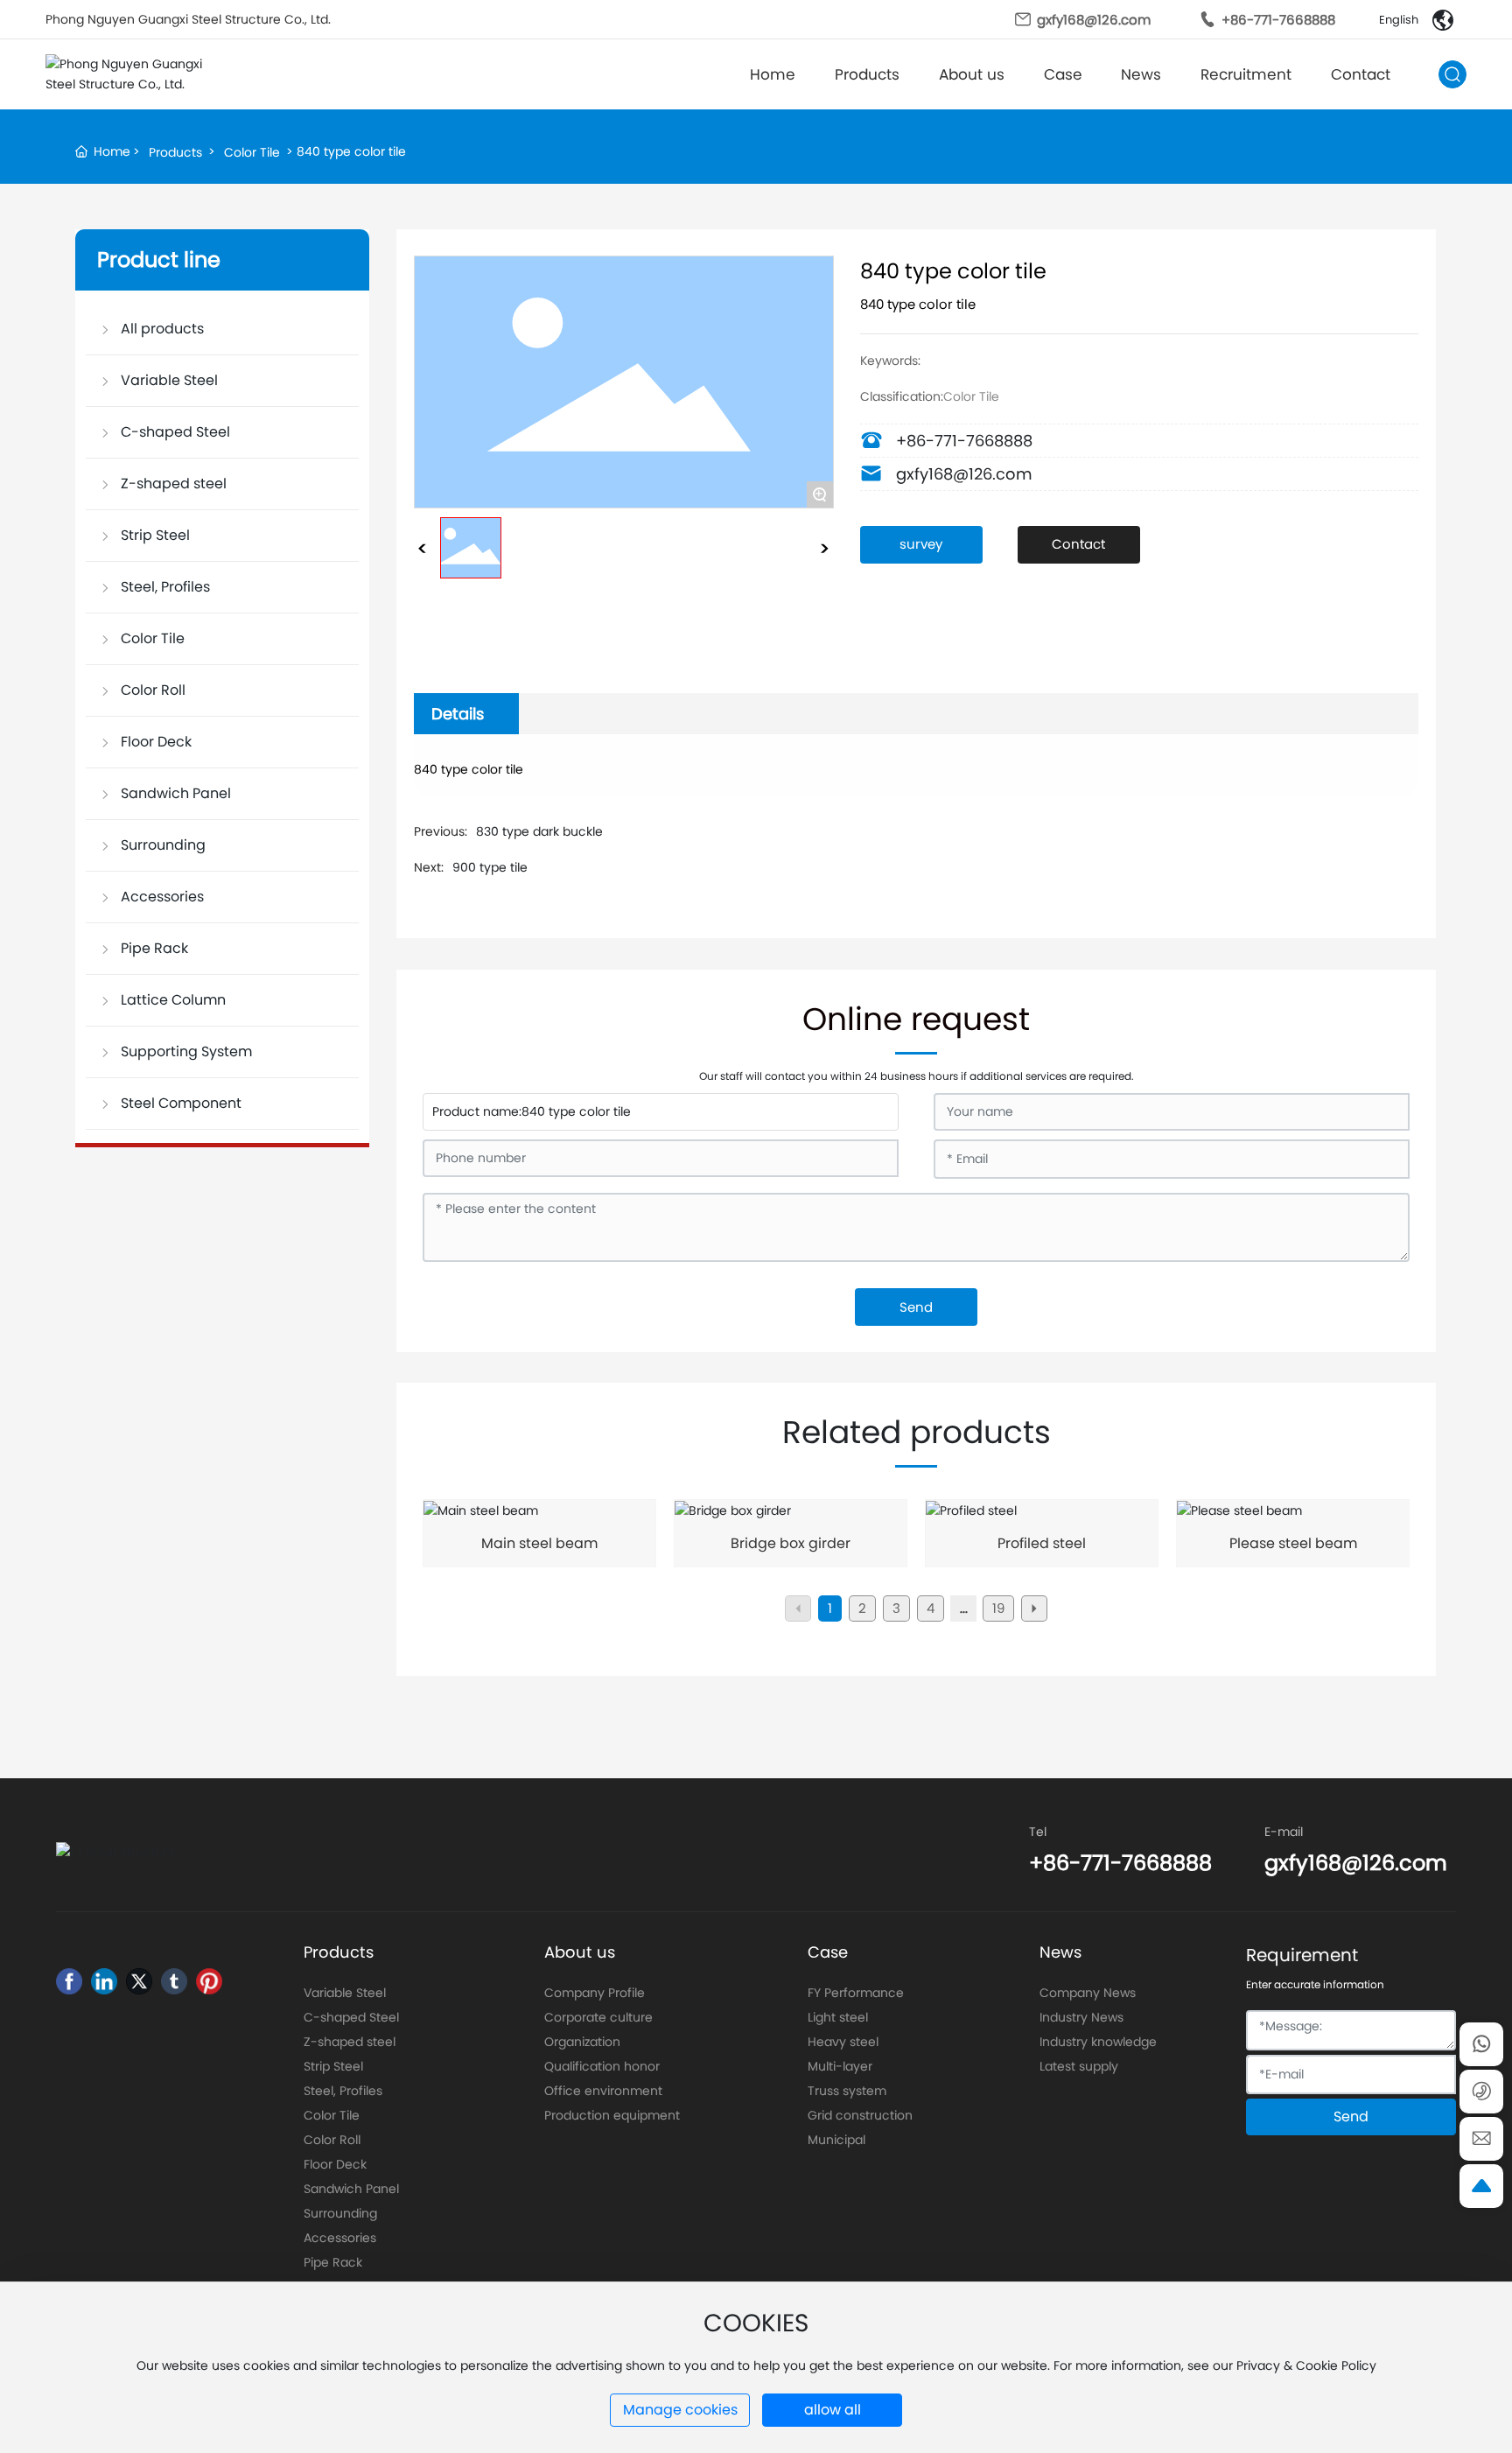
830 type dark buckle (539, 831)
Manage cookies (680, 2410)
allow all (833, 2410)
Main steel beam (539, 1543)
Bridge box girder (791, 1543)
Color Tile (252, 152)
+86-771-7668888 (1278, 20)
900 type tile (490, 867)
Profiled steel (1042, 1543)
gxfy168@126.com (1094, 20)
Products (175, 152)
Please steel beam (1293, 1543)
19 (998, 1608)
